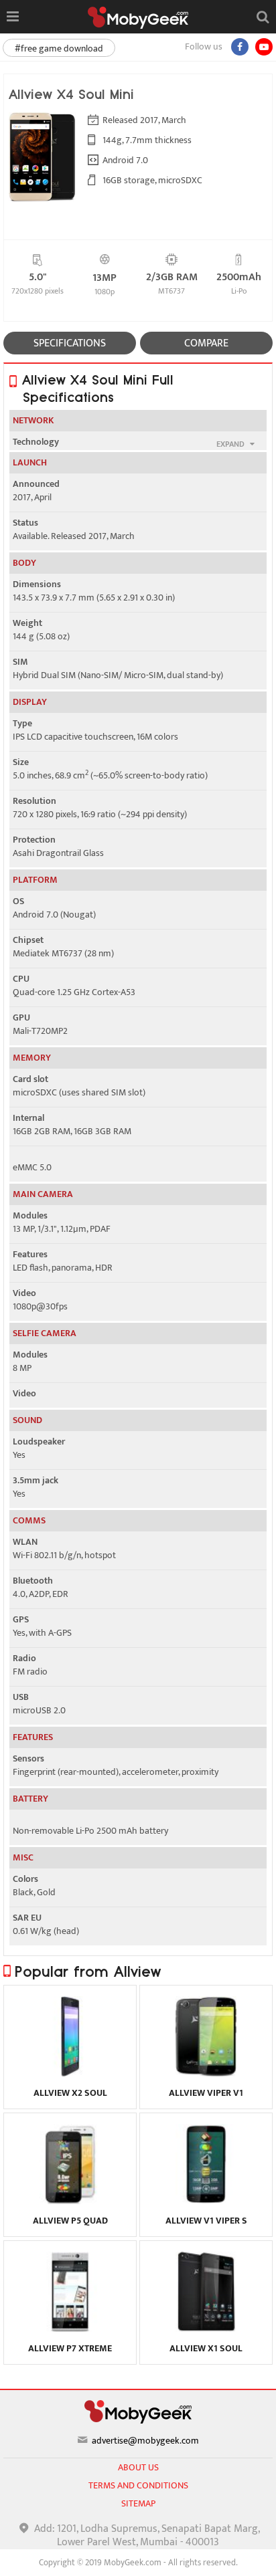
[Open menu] (12, 17)
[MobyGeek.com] (138, 18)
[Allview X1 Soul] (206, 2329)
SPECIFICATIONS (70, 343)
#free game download (59, 48)
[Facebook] (240, 47)
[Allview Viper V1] (206, 2073)
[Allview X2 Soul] (70, 2073)
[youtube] (264, 47)
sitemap (138, 2503)
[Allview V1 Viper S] (206, 2201)
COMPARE (206, 343)
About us (138, 2467)
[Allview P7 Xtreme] (70, 2329)
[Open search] (263, 17)
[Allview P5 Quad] (70, 2201)
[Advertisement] (138, 2559)
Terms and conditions (138, 2485)
